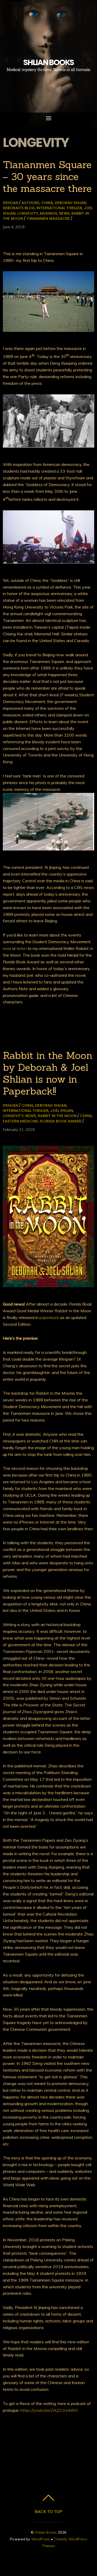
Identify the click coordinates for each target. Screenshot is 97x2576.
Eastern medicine (20, 1121)
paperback (49, 1317)
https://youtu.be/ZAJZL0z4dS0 (49, 2410)
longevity (28, 213)
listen (22, 948)
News (64, 213)
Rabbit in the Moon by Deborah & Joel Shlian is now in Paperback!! (48, 1073)
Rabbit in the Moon (57, 1116)
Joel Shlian (62, 1111)
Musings (48, 213)
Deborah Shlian (70, 203)
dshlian (10, 203)
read (7, 948)
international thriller (59, 208)
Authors (30, 203)
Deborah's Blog (19, 208)
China (47, 203)
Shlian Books (46, 2532)
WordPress (41, 2539)
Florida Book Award (61, 1121)
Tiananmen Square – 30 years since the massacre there (47, 176)
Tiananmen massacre (48, 218)
